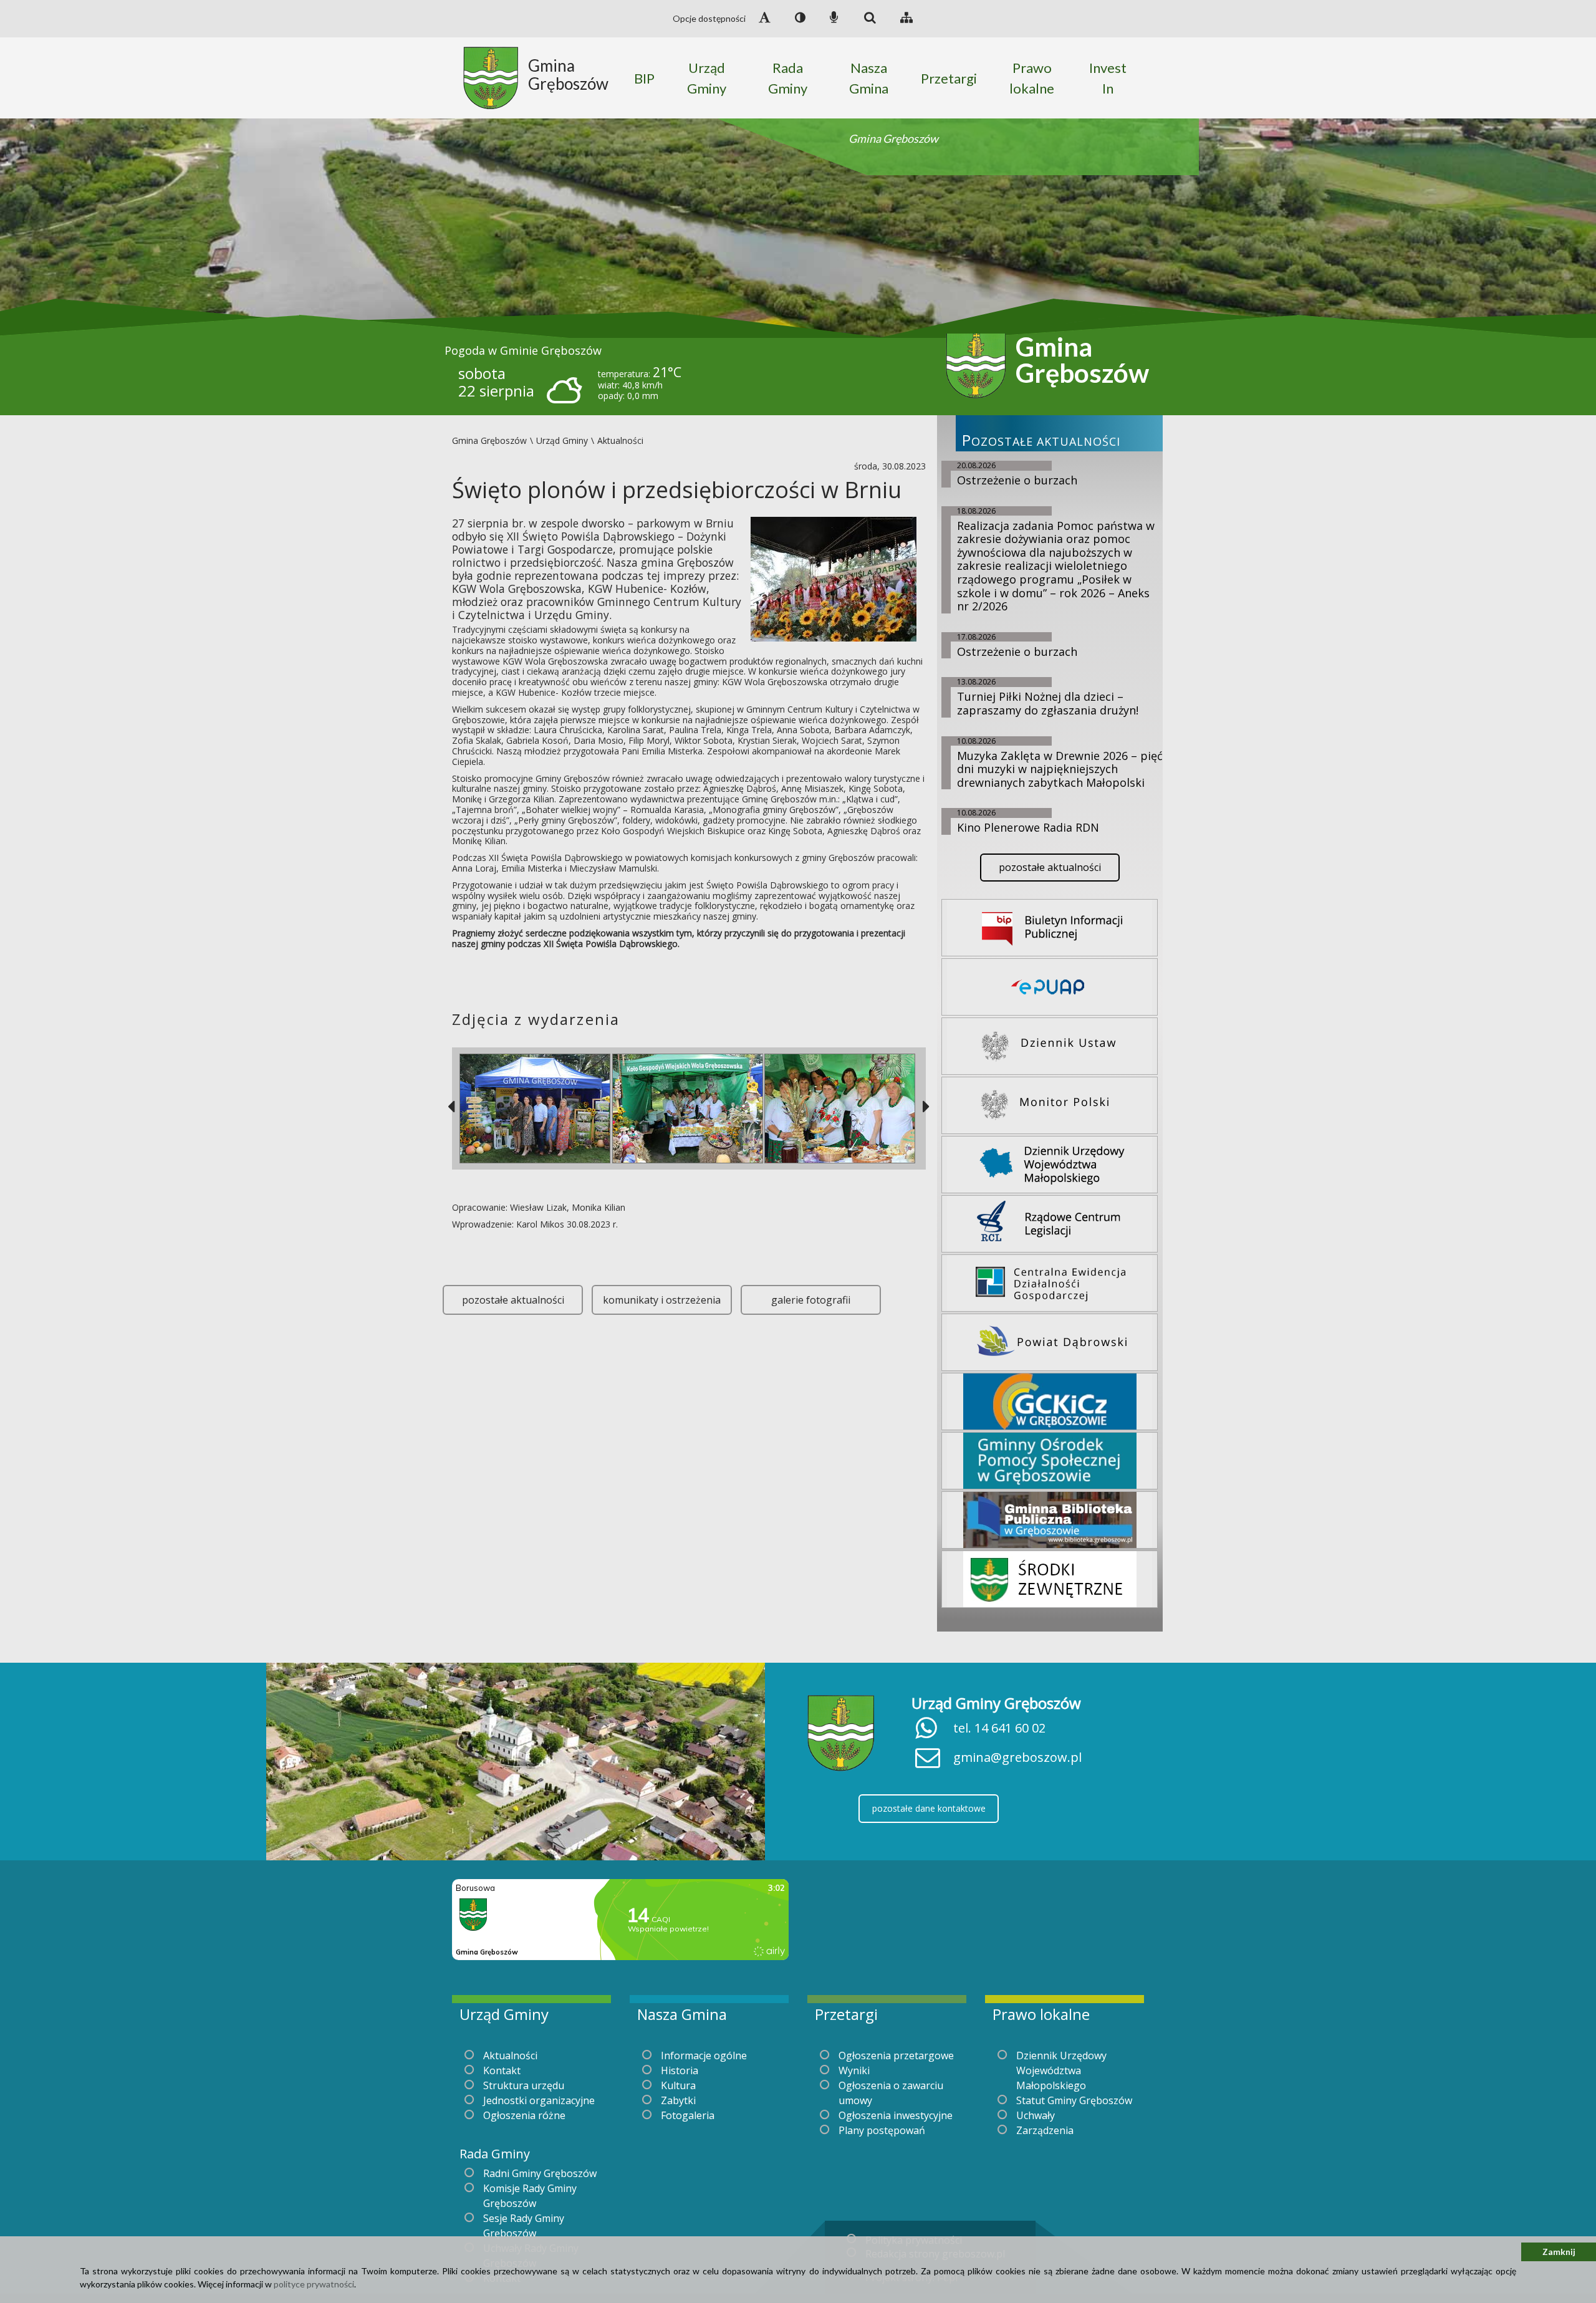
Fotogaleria (688, 2115)
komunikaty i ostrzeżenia (662, 1300)
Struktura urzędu (524, 2085)
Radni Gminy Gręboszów (540, 2173)
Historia (680, 2070)
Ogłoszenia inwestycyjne (896, 2115)
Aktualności (510, 2055)
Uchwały (1036, 2115)
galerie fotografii (811, 1300)
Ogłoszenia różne (524, 2115)
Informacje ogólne (704, 2055)
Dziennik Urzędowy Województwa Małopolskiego (1061, 2070)
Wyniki (854, 2070)
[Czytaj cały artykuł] (834, 578)
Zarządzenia (1045, 2130)
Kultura (678, 2085)
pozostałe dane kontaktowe (929, 1808)
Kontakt (502, 2070)
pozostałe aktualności (513, 1300)
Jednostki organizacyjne (539, 2100)
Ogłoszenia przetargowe (896, 2055)
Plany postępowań (882, 2130)
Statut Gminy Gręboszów (1074, 2100)
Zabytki (678, 2100)
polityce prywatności (314, 2284)
